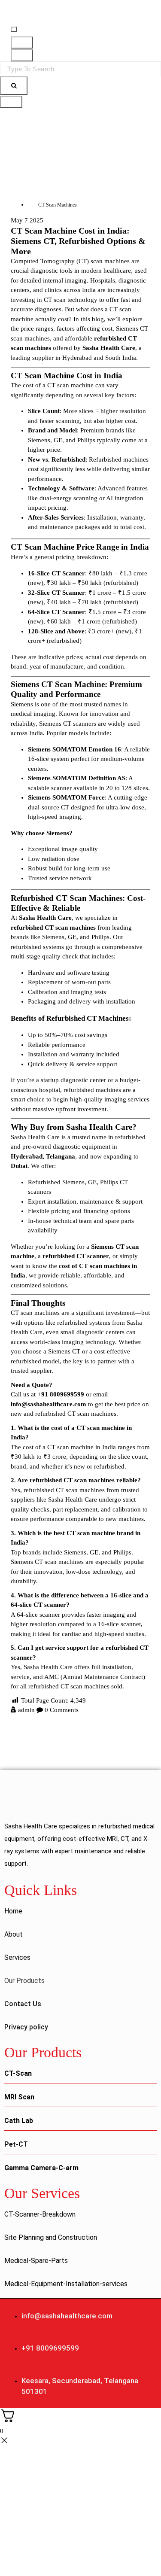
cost (33, 469)
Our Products (24, 1981)
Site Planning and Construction (51, 2237)
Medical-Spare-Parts (36, 2261)
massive (43, 1109)
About (14, 1934)
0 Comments (62, 1710)
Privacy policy (26, 2027)
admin (26, 1710)
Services (17, 1957)
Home (13, 1911)
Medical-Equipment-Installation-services (66, 2284)
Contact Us (23, 2004)
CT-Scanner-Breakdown (40, 2214)
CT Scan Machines (58, 205)
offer (112, 300)
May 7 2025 (27, 220)
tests (100, 992)
